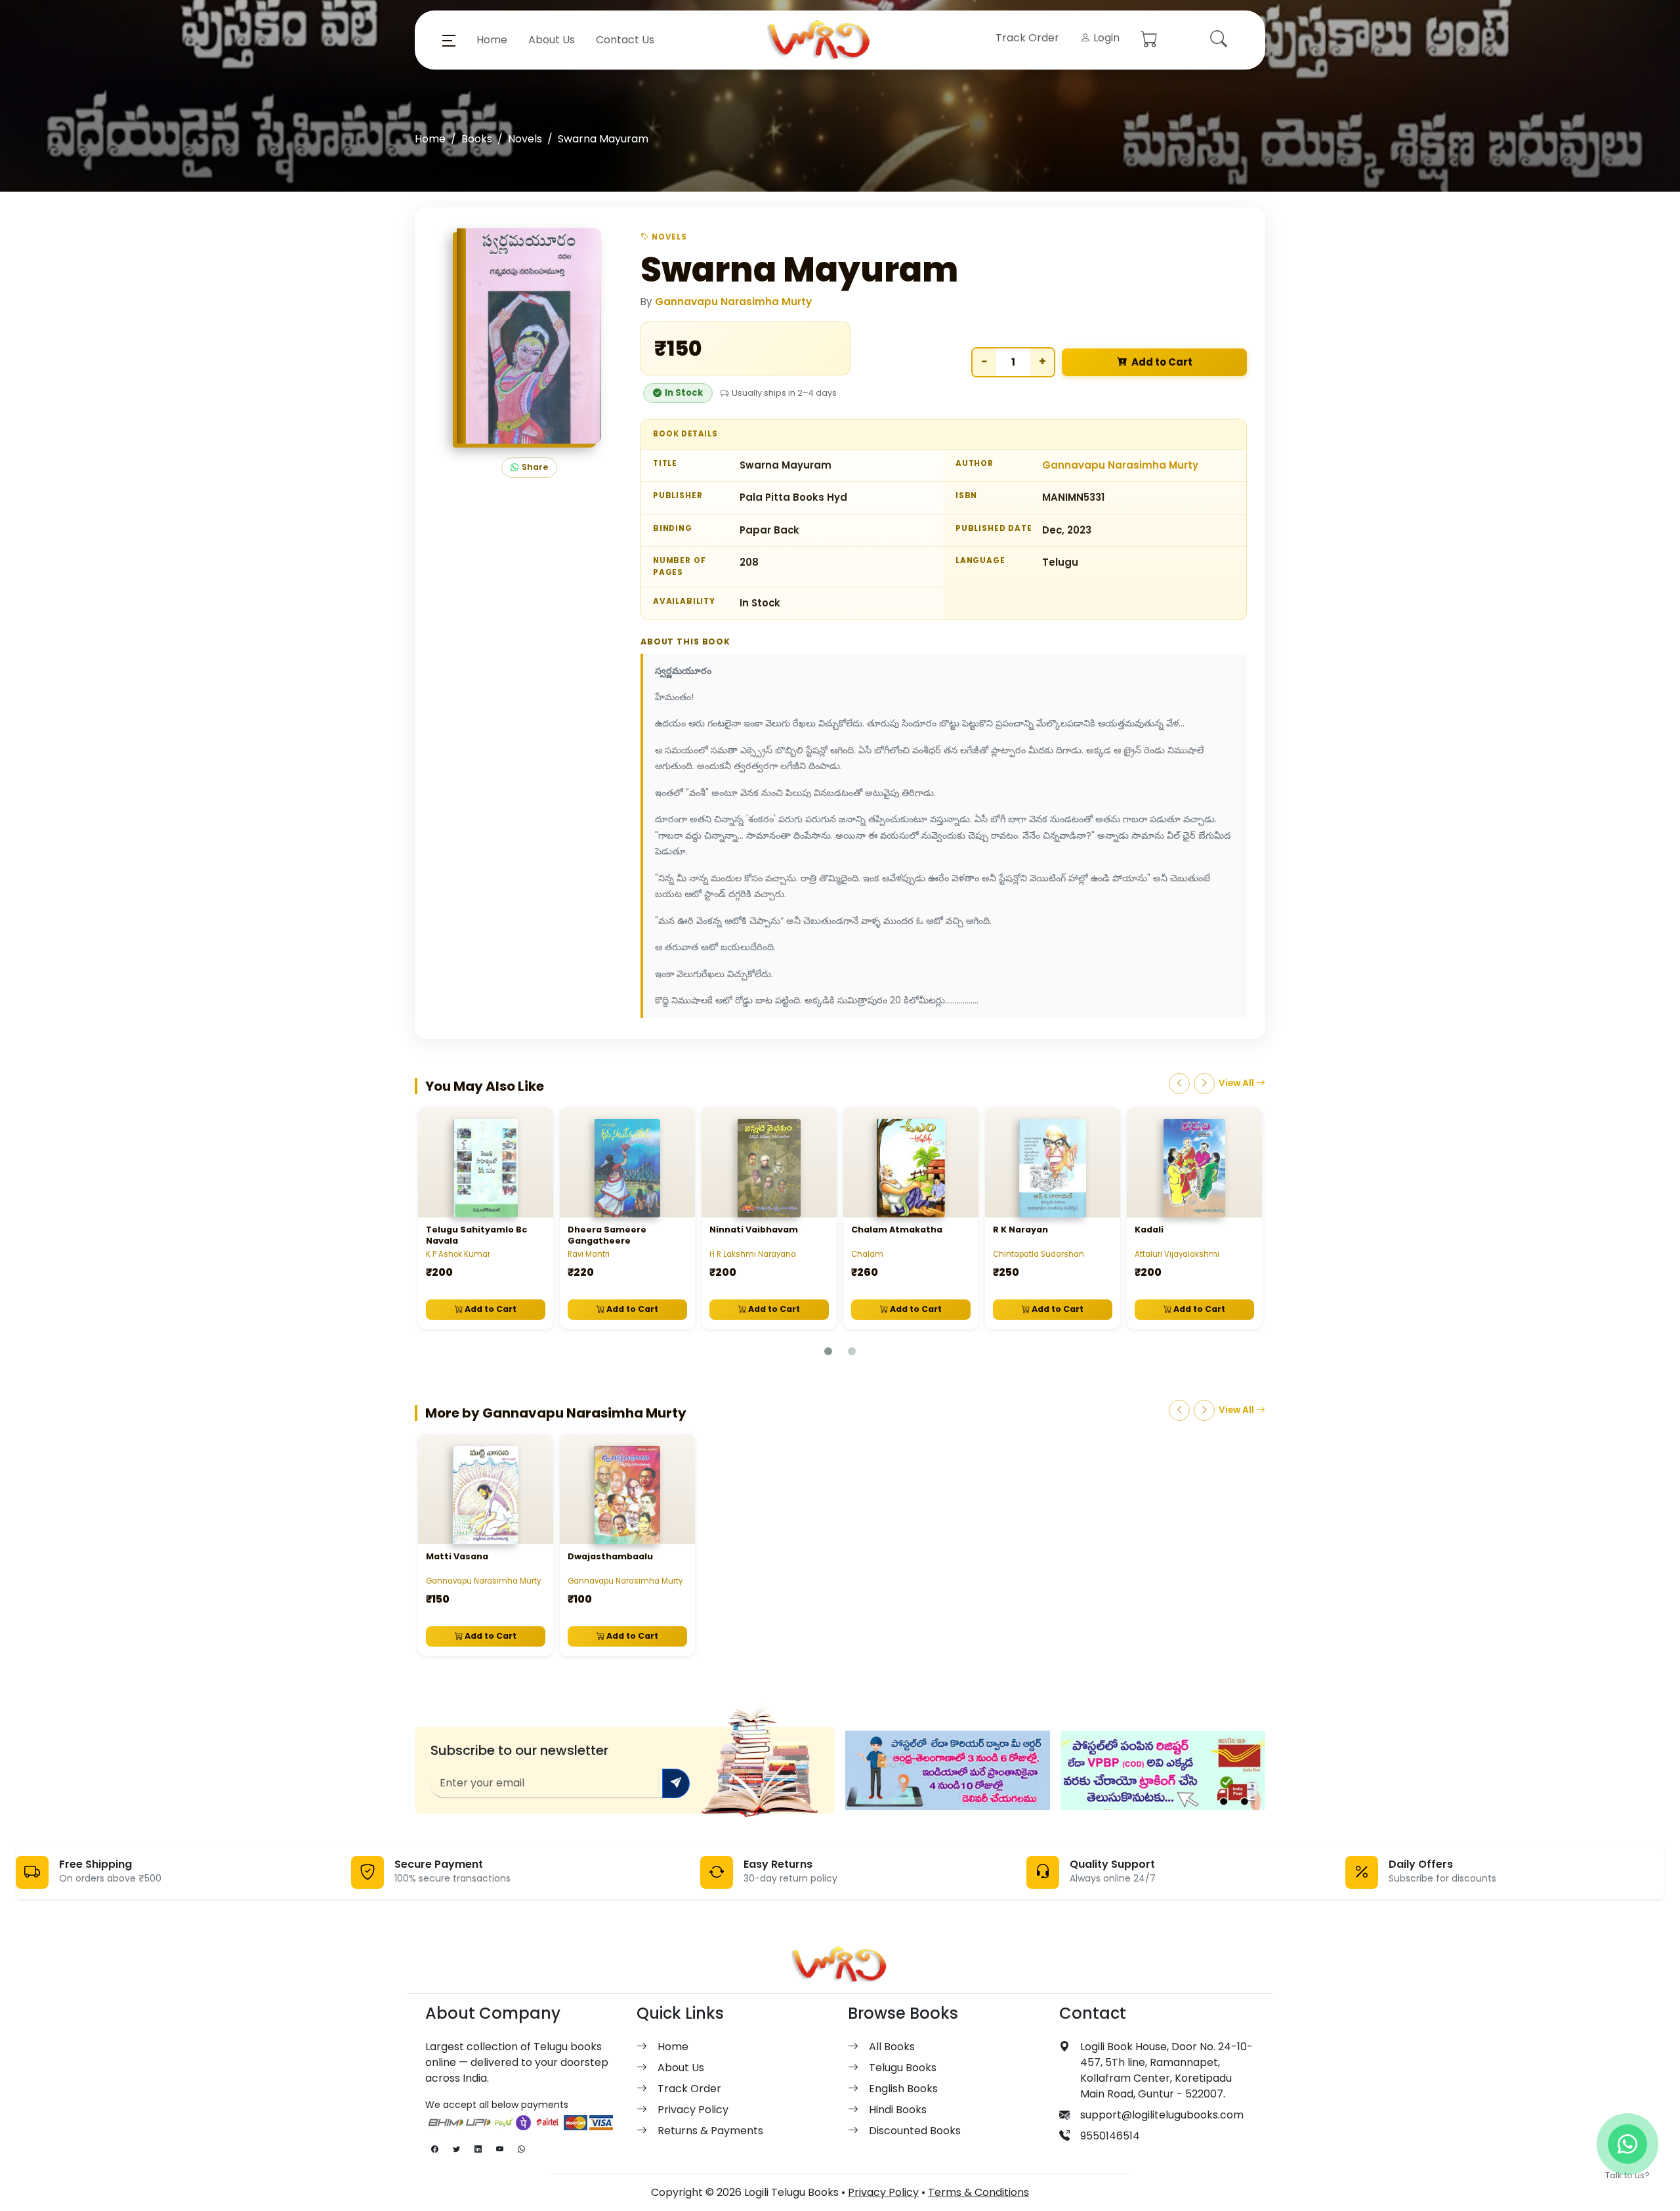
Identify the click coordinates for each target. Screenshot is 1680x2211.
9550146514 (1110, 2136)
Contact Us (625, 40)
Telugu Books (903, 2068)
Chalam (867, 1254)
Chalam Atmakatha (897, 1230)
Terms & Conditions (978, 2192)
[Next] (1204, 1084)
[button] (449, 40)
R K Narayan (1020, 1230)
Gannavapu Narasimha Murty (733, 302)
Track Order (1027, 38)
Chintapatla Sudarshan (1039, 1254)
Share (535, 467)
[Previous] (1179, 1084)
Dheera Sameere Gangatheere (607, 1235)
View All (1237, 1083)
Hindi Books (898, 2110)
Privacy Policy (693, 2110)
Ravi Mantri (589, 1254)
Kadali (1149, 1230)
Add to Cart (1162, 362)
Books (477, 139)
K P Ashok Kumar (458, 1254)
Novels (525, 139)
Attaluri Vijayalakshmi (1177, 1254)
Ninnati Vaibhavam (754, 1230)
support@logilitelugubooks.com (1162, 2115)
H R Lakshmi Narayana (753, 1254)
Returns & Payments (710, 2131)
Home (492, 40)
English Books (903, 2089)
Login (1105, 38)
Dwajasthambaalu (610, 1556)
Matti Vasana (457, 1556)
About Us (552, 40)
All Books (892, 2047)
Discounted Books (915, 2131)
